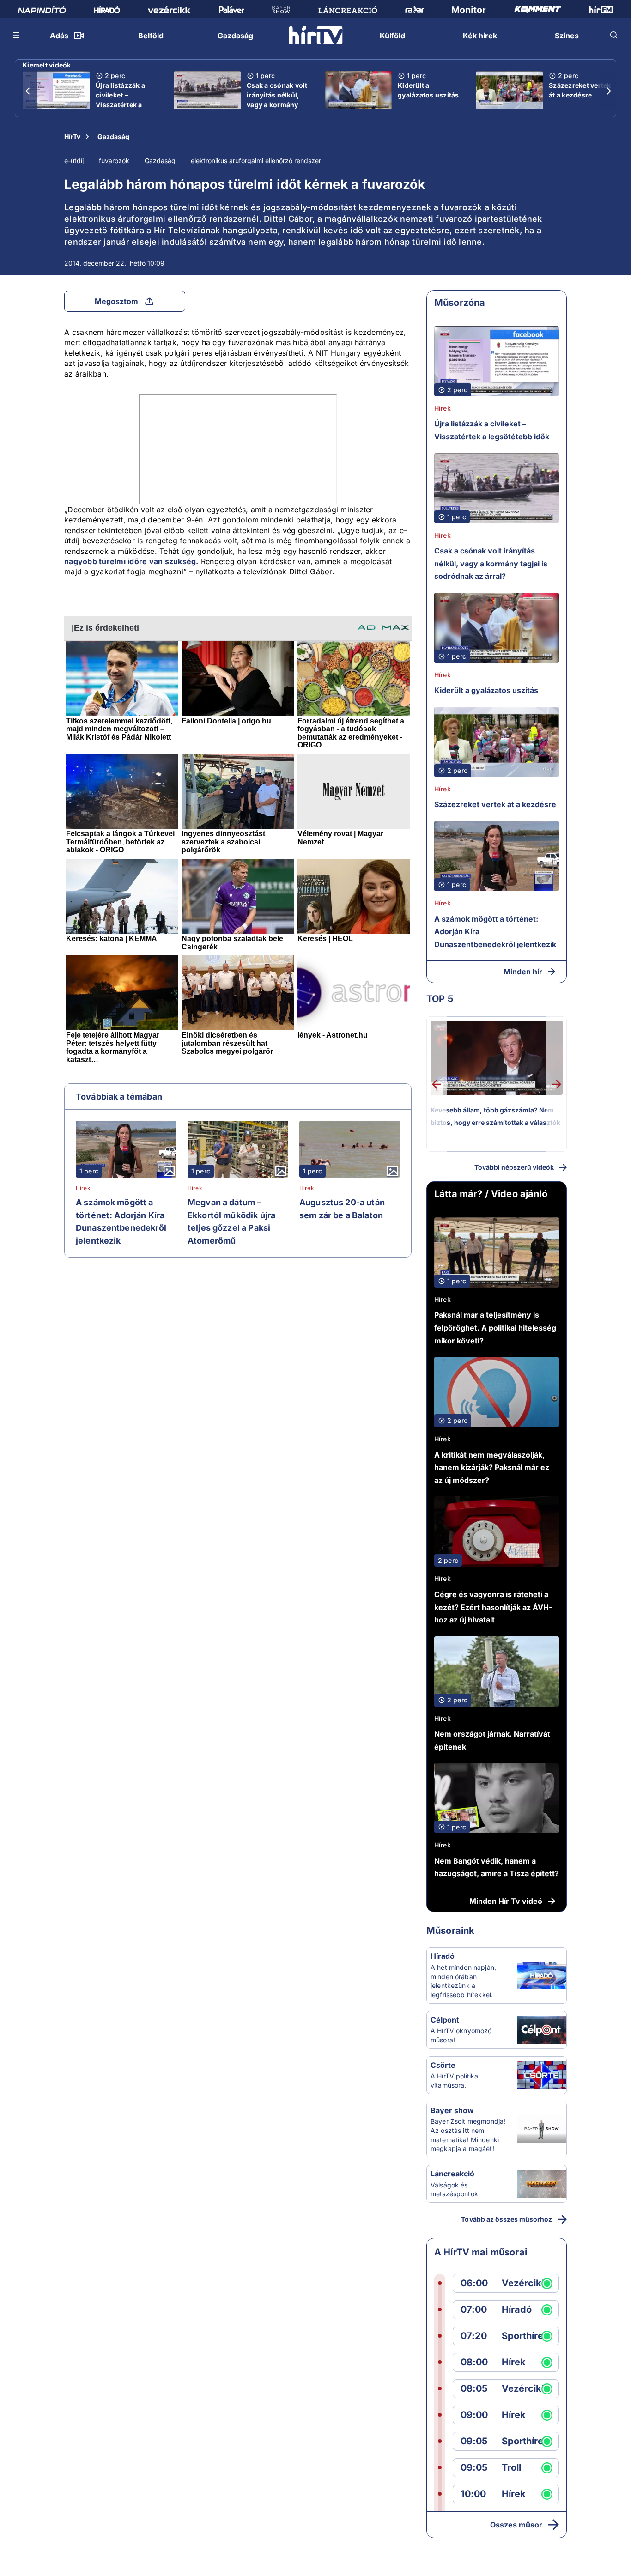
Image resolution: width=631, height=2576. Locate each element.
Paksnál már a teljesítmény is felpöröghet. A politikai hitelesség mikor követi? (495, 1327)
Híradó (443, 1956)
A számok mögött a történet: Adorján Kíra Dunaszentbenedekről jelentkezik (121, 1221)
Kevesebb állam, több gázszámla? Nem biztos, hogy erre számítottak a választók (495, 1116)
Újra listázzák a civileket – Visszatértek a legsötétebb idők (123, 100)
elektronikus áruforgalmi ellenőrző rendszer (256, 161)
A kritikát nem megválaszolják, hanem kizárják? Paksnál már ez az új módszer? (492, 1467)
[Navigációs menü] (17, 35)
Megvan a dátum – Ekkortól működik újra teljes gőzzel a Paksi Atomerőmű (231, 1221)
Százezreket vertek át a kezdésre (580, 90)
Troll (511, 2468)
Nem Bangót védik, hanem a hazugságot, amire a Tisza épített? (497, 1867)
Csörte (443, 2065)
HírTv (72, 137)
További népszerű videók (514, 1167)
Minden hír (523, 972)
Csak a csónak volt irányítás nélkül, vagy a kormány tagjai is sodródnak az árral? (278, 105)
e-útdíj (74, 161)
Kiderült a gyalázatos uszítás (428, 90)
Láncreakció (452, 2174)
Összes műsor (516, 2525)
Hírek (83, 1188)
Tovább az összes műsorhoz (507, 2219)
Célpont (445, 2020)
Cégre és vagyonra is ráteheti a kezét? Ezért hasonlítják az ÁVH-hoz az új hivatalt (493, 1607)
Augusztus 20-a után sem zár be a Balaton (342, 1209)
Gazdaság (113, 137)
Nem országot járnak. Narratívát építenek (492, 1740)
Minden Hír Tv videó (506, 1901)
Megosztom (116, 301)
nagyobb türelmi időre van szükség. (131, 561)
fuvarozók (114, 161)
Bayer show (452, 2110)
